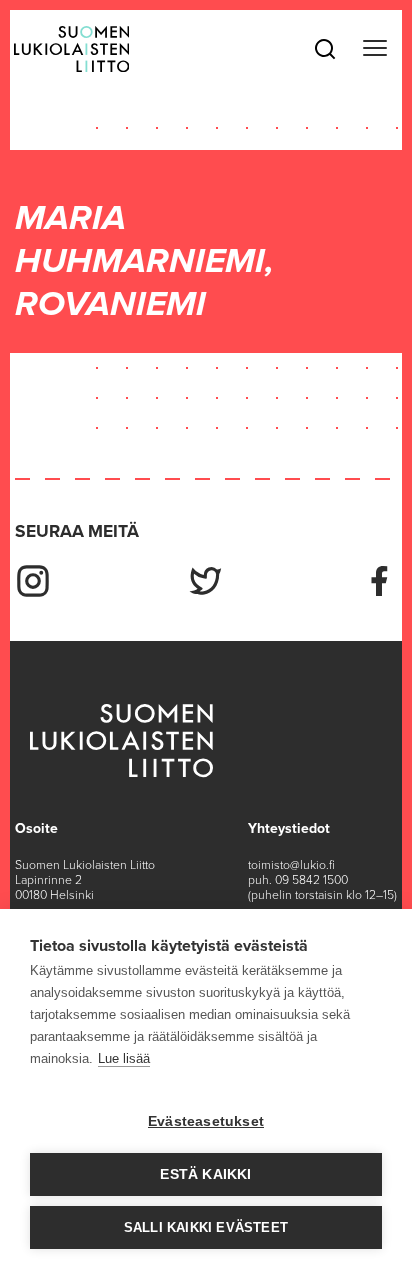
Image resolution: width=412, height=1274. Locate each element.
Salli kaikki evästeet (206, 1227)
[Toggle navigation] (374, 49)
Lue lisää (124, 1058)
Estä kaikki (205, 1174)
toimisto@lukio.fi (291, 865)
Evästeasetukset (206, 1121)
